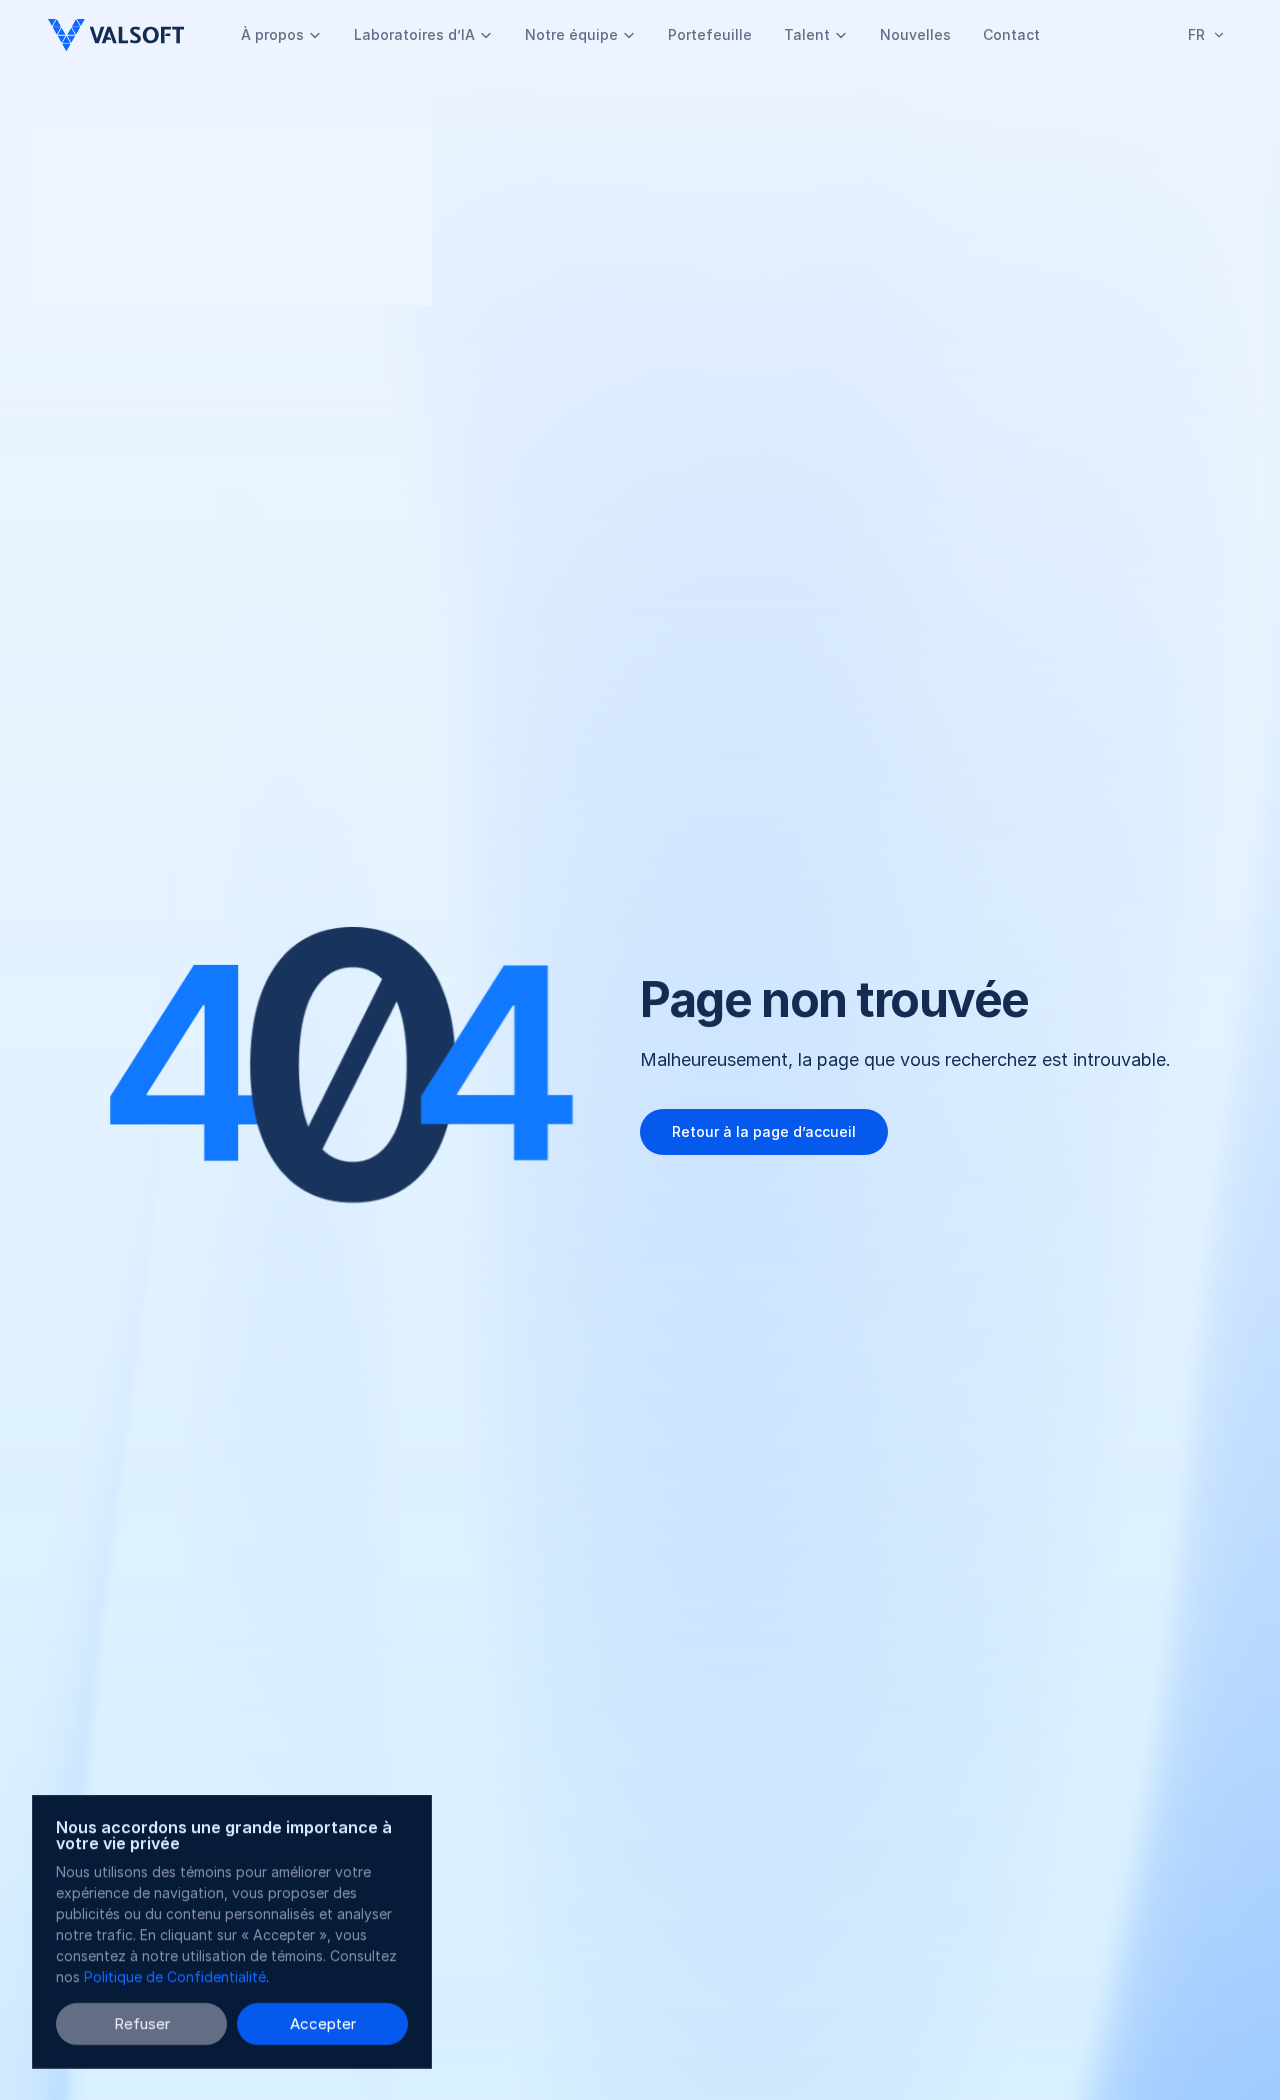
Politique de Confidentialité (175, 1976)
